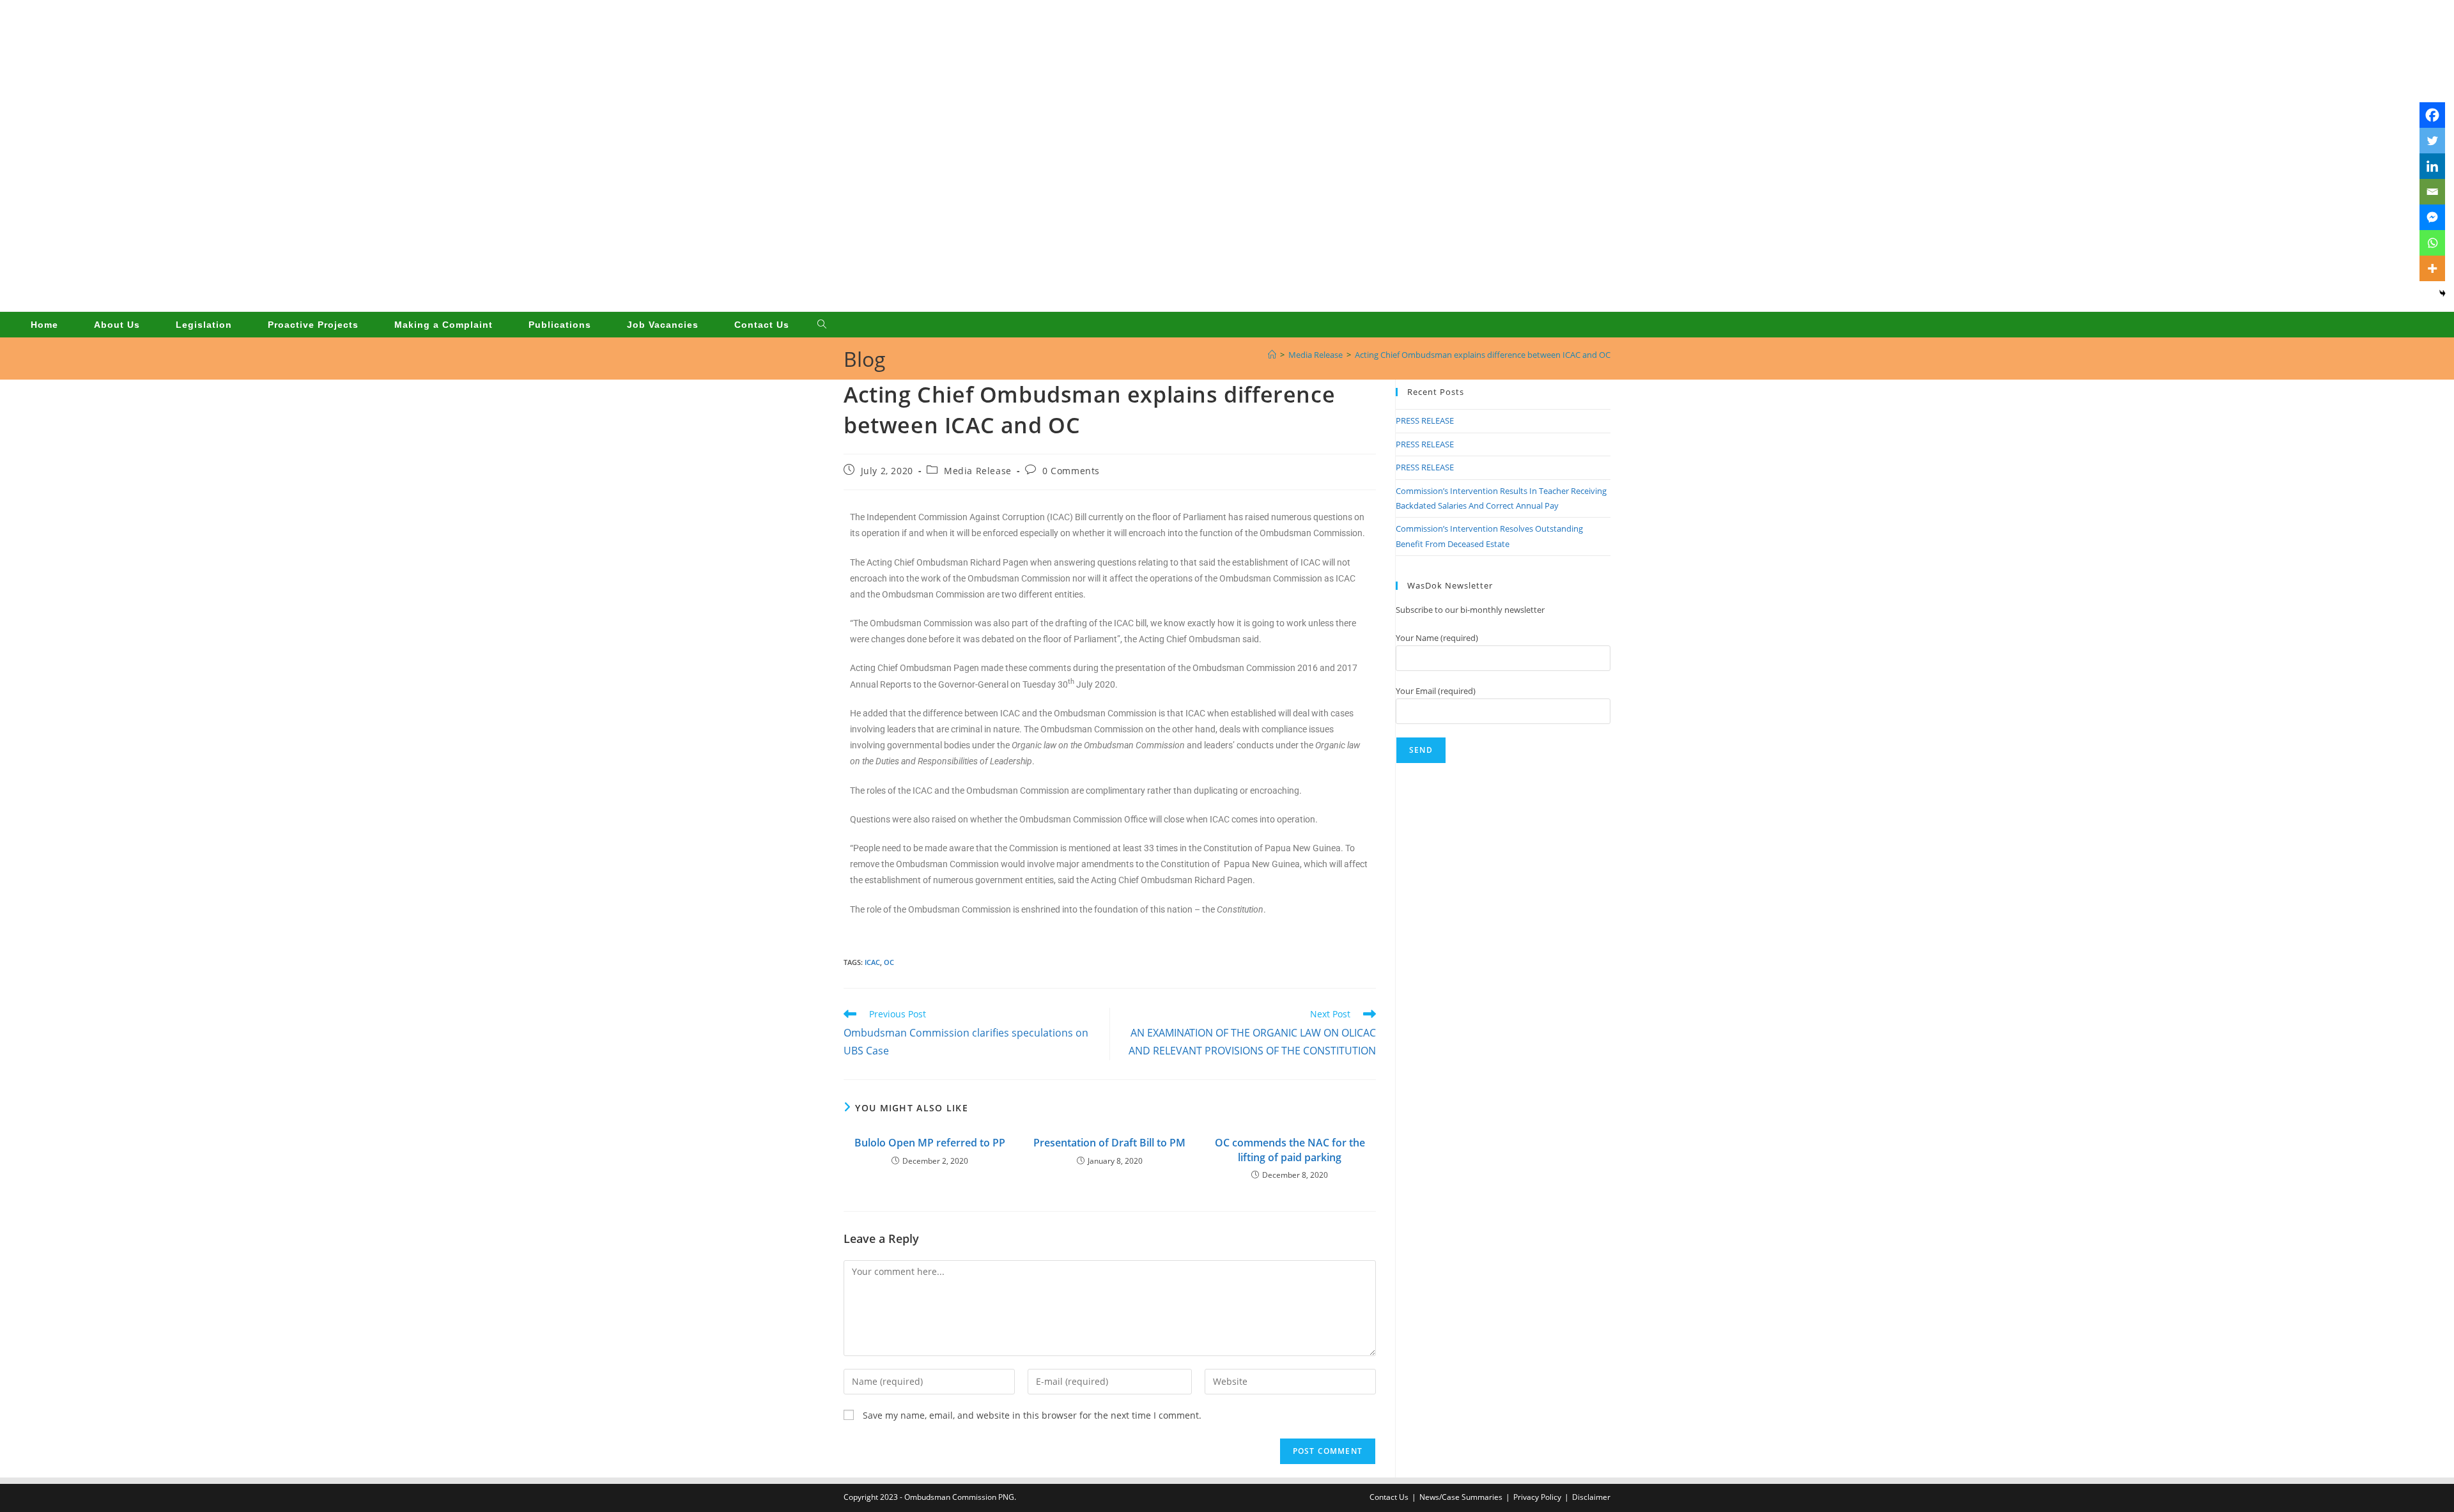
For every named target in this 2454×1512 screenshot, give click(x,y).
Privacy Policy (1537, 1497)
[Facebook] (2432, 115)
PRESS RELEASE (1425, 420)
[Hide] (2442, 293)
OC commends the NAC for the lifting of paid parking (1290, 1150)
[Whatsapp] (2432, 243)
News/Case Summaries (1461, 1497)
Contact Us (1389, 1497)
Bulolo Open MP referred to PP (930, 1143)
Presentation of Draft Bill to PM (1109, 1143)
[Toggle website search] (822, 325)
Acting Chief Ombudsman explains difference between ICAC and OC (1483, 355)
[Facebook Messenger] (2432, 217)
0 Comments (1071, 471)
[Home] (1272, 355)
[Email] (2432, 192)
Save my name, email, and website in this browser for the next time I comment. (1032, 1415)
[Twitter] (2432, 141)
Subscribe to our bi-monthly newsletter (1470, 610)
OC (889, 962)
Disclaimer (1591, 1497)
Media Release (978, 471)
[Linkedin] (2432, 166)
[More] (2432, 268)
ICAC (872, 962)
